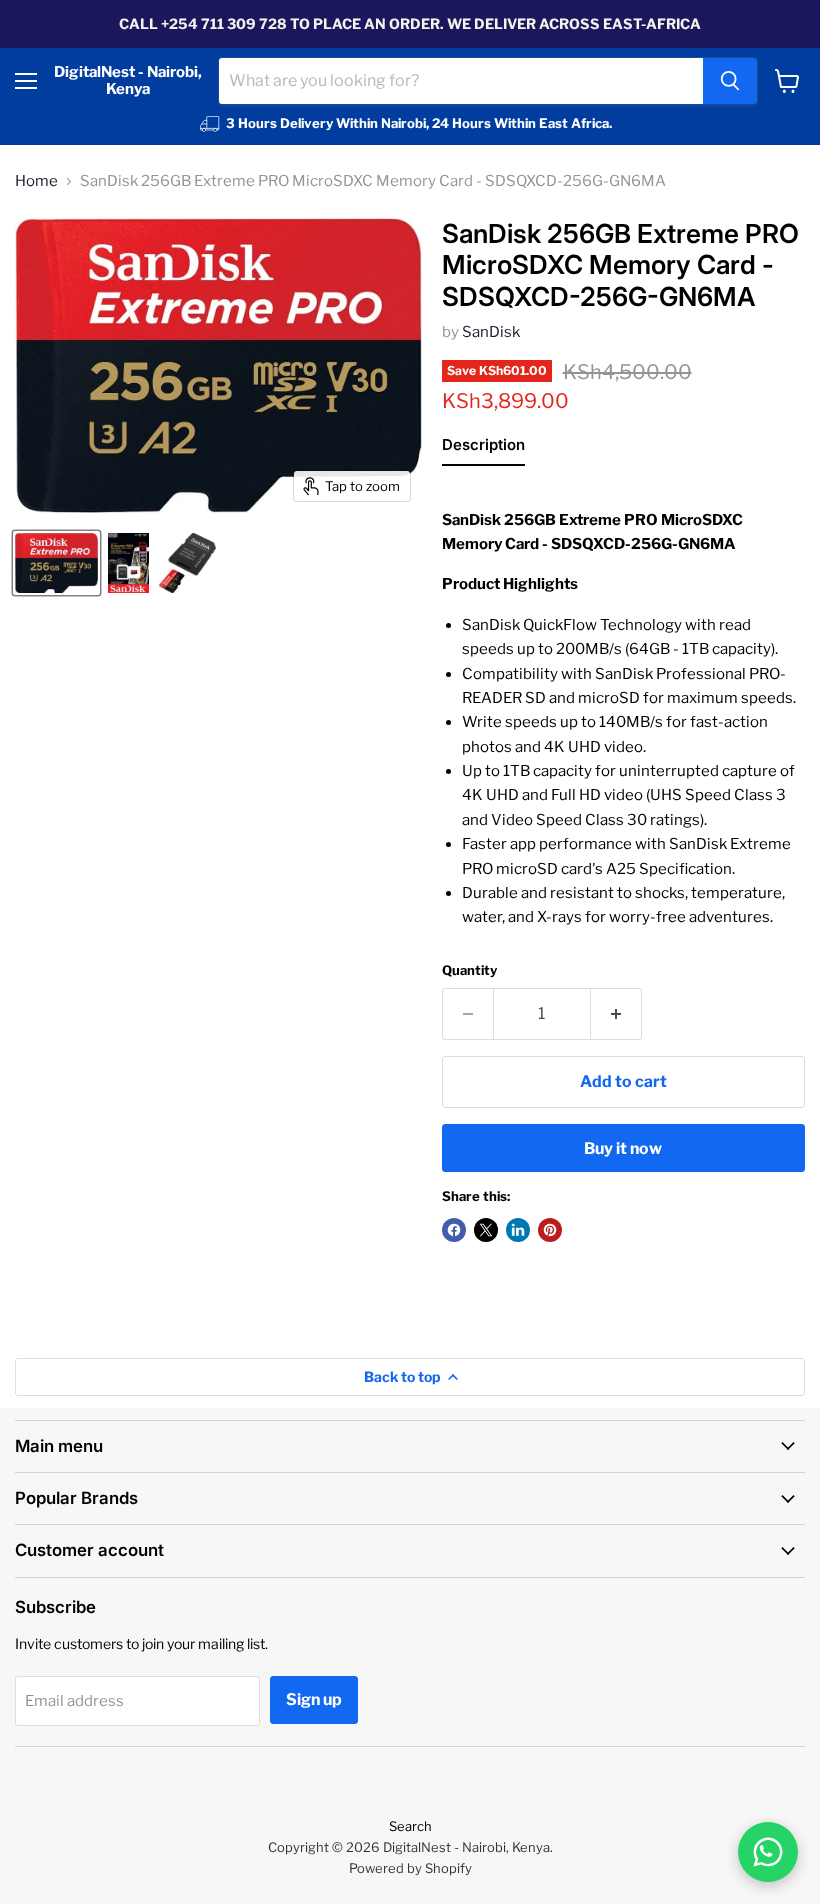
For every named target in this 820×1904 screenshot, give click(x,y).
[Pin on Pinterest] (550, 1230)
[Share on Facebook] (454, 1230)
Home (36, 181)
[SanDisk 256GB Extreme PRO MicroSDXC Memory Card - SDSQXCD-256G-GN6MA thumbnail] (56, 563)
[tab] (483, 449)
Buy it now (623, 1148)
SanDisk (491, 332)
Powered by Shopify (410, 1868)
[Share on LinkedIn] (518, 1230)
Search (410, 1826)
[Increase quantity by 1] (616, 1014)
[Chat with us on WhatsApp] (768, 1852)
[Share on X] (486, 1230)
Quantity (469, 970)
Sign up (314, 1699)
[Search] (730, 81)
